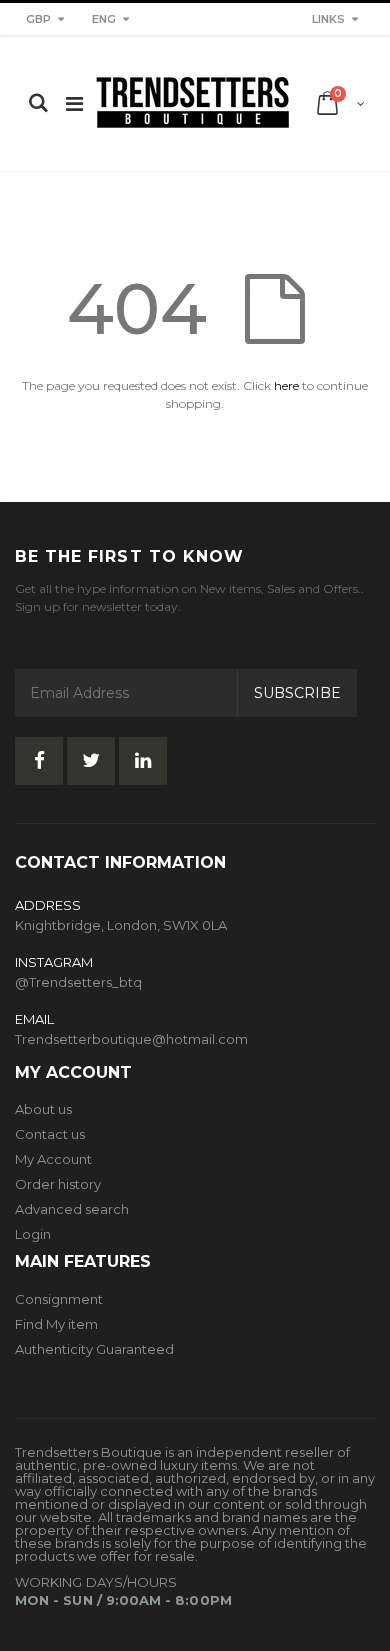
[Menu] (74, 104)
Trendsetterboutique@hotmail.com (131, 1039)
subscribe (297, 693)
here (286, 385)
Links (328, 19)
